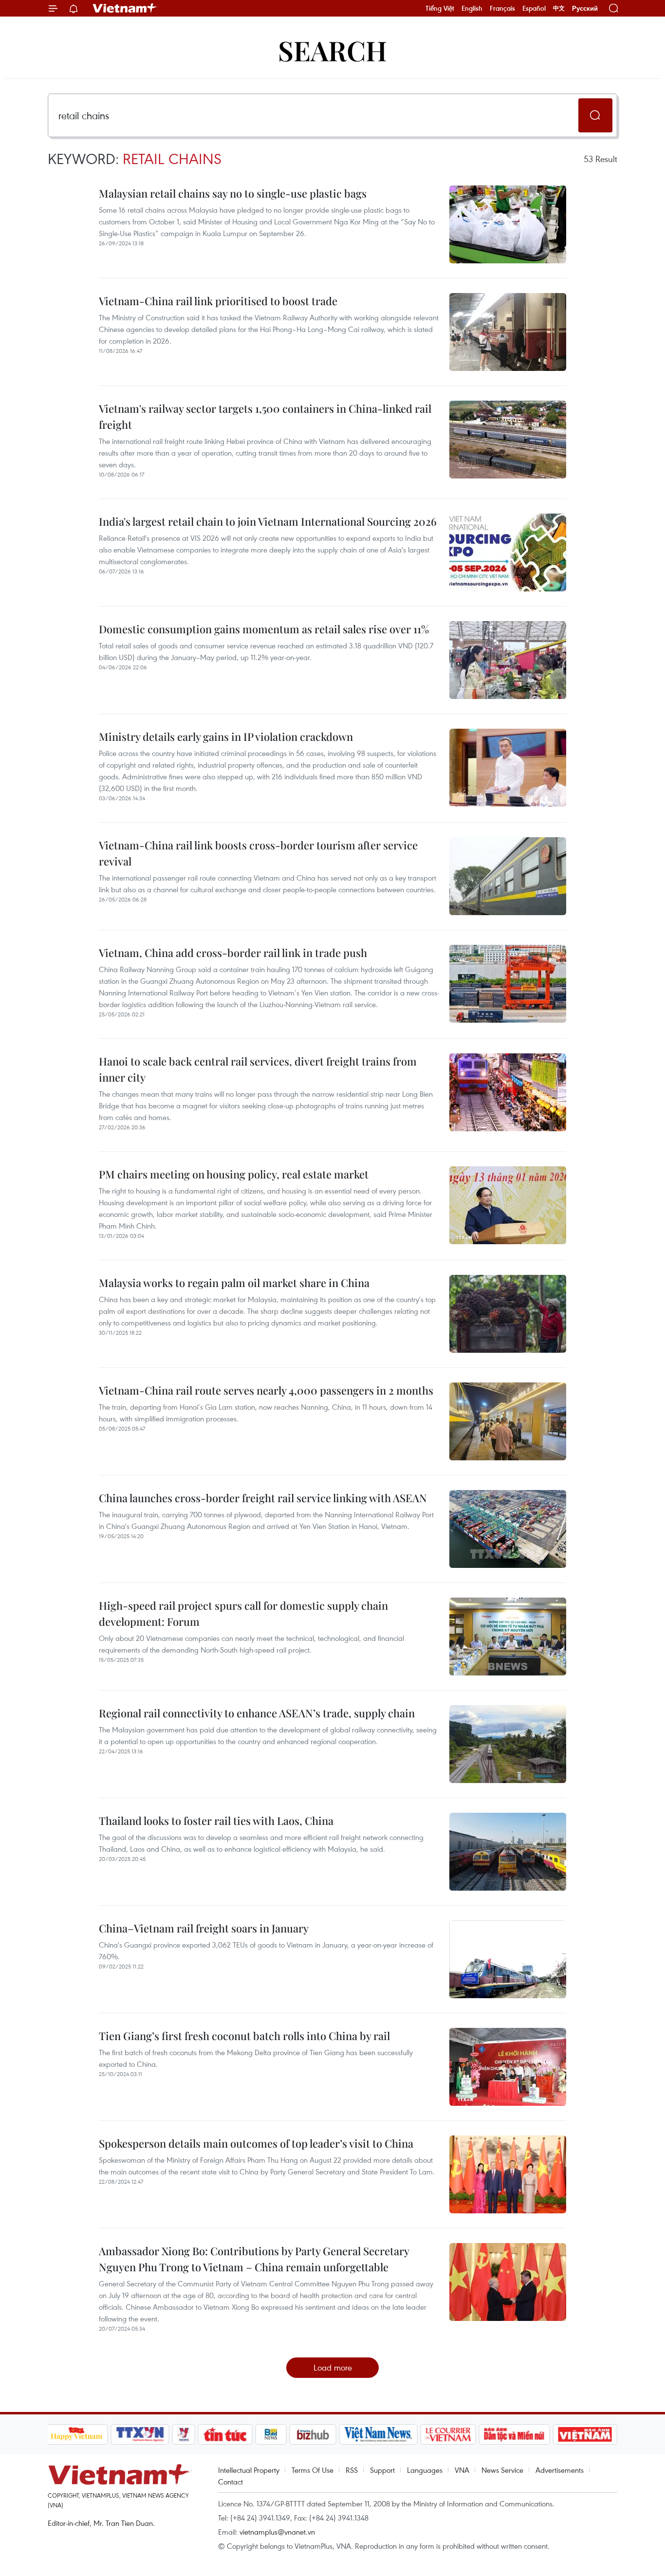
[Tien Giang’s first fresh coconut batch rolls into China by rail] (508, 2067)
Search (332, 50)
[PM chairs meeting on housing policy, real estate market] (508, 1205)
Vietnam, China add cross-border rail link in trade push (233, 953)
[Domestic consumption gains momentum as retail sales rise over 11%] (508, 660)
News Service (502, 2470)
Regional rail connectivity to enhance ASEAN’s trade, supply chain (257, 1713)
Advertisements (560, 2470)
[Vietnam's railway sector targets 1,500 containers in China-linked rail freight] (508, 440)
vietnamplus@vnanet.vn (277, 2532)
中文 (559, 8)
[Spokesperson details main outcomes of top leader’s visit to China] (508, 2174)
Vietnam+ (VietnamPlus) (125, 8)
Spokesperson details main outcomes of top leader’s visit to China (256, 2143)
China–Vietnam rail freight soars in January (204, 1928)
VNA (462, 2470)
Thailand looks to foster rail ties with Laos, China (216, 1821)
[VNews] (183, 2434)
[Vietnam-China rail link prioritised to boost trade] (508, 332)
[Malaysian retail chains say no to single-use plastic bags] (508, 224)
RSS (352, 2470)
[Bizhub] (313, 2434)
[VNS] (379, 2434)
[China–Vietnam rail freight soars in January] (508, 1959)
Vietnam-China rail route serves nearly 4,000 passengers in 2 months (266, 1390)
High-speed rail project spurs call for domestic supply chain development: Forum (243, 1613)
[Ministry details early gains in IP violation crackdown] (508, 768)
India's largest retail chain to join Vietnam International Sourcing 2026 (268, 521)
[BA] (585, 2434)
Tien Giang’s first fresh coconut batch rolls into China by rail (244, 2036)
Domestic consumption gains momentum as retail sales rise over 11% (264, 629)
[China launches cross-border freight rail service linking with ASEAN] (508, 1529)
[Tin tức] (225, 2434)
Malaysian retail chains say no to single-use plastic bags (233, 193)
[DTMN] (515, 2434)
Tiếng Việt (440, 8)
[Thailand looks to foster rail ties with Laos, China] (508, 1852)
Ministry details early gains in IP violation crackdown (226, 736)
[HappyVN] (77, 2434)
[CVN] (448, 2434)
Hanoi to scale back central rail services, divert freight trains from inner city (258, 1069)
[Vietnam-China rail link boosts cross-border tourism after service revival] (508, 876)
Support (382, 2470)
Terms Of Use (313, 2470)
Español (534, 8)
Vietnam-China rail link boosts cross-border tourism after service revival (258, 853)
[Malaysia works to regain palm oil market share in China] (508, 1314)
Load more (333, 2367)
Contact (231, 2482)
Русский (585, 9)
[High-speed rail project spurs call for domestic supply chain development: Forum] (508, 1637)
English (472, 8)
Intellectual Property (249, 2470)
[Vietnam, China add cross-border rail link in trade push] (508, 984)
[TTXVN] (140, 2434)
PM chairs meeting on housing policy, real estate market (234, 1174)
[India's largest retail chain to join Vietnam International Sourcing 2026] (508, 552)
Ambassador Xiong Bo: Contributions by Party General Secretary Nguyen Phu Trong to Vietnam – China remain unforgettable (254, 2259)
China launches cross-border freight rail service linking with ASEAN (263, 1498)
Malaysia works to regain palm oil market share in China (234, 1283)
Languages (425, 2470)
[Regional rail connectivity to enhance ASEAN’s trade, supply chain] (508, 1744)
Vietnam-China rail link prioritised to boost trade (218, 301)
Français (502, 8)
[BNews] (271, 2434)
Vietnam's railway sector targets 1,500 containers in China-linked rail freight (265, 416)
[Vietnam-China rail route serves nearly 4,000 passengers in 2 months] (508, 1421)
